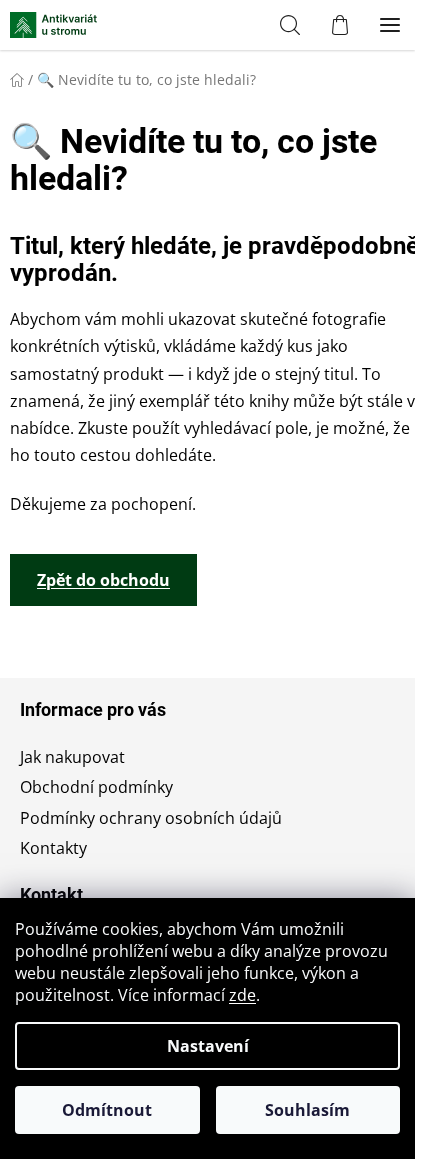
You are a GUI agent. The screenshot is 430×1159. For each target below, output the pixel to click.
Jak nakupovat (72, 757)
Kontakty (53, 848)
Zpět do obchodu (103, 580)
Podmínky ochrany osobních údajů (151, 818)
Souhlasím (307, 1110)
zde (242, 995)
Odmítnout (107, 1110)
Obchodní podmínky (96, 787)
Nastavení (208, 1046)
